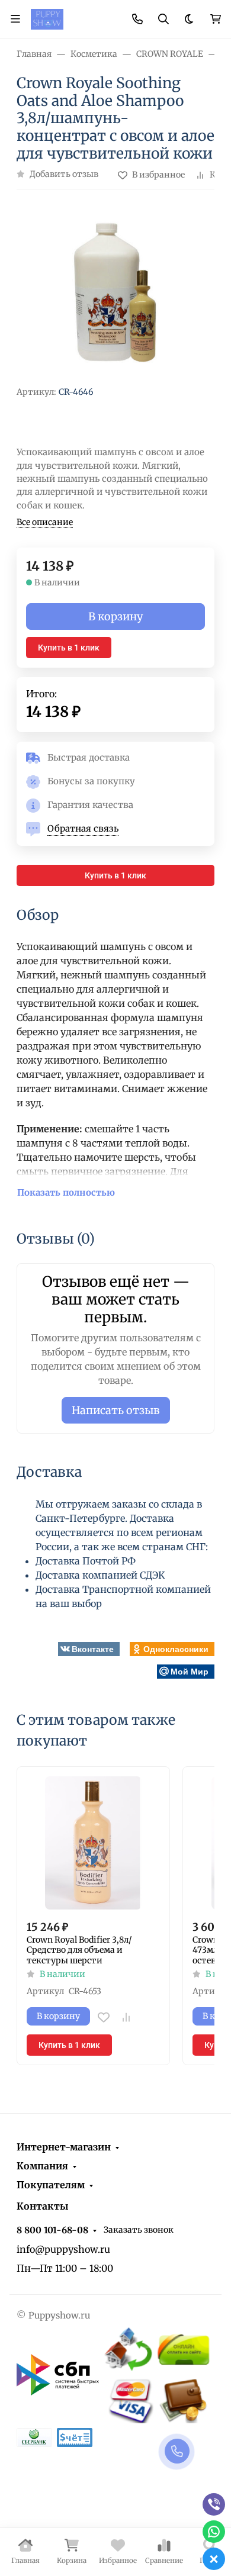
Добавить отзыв (64, 174)
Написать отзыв (116, 1410)
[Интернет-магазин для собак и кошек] (47, 18)
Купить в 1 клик (69, 648)
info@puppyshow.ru (63, 2249)
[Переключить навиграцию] (15, 19)
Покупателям (51, 2185)
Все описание (45, 522)
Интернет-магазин (64, 2147)
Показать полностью (66, 1192)
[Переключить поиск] (163, 19)
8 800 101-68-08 (52, 2230)
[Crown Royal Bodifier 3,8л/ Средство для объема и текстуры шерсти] (93, 1843)
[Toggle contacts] (137, 19)
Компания (42, 2166)
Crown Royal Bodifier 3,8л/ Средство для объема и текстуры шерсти (79, 1950)
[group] (115, 292)
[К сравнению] (126, 2017)
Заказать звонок (139, 2230)
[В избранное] (104, 2017)
